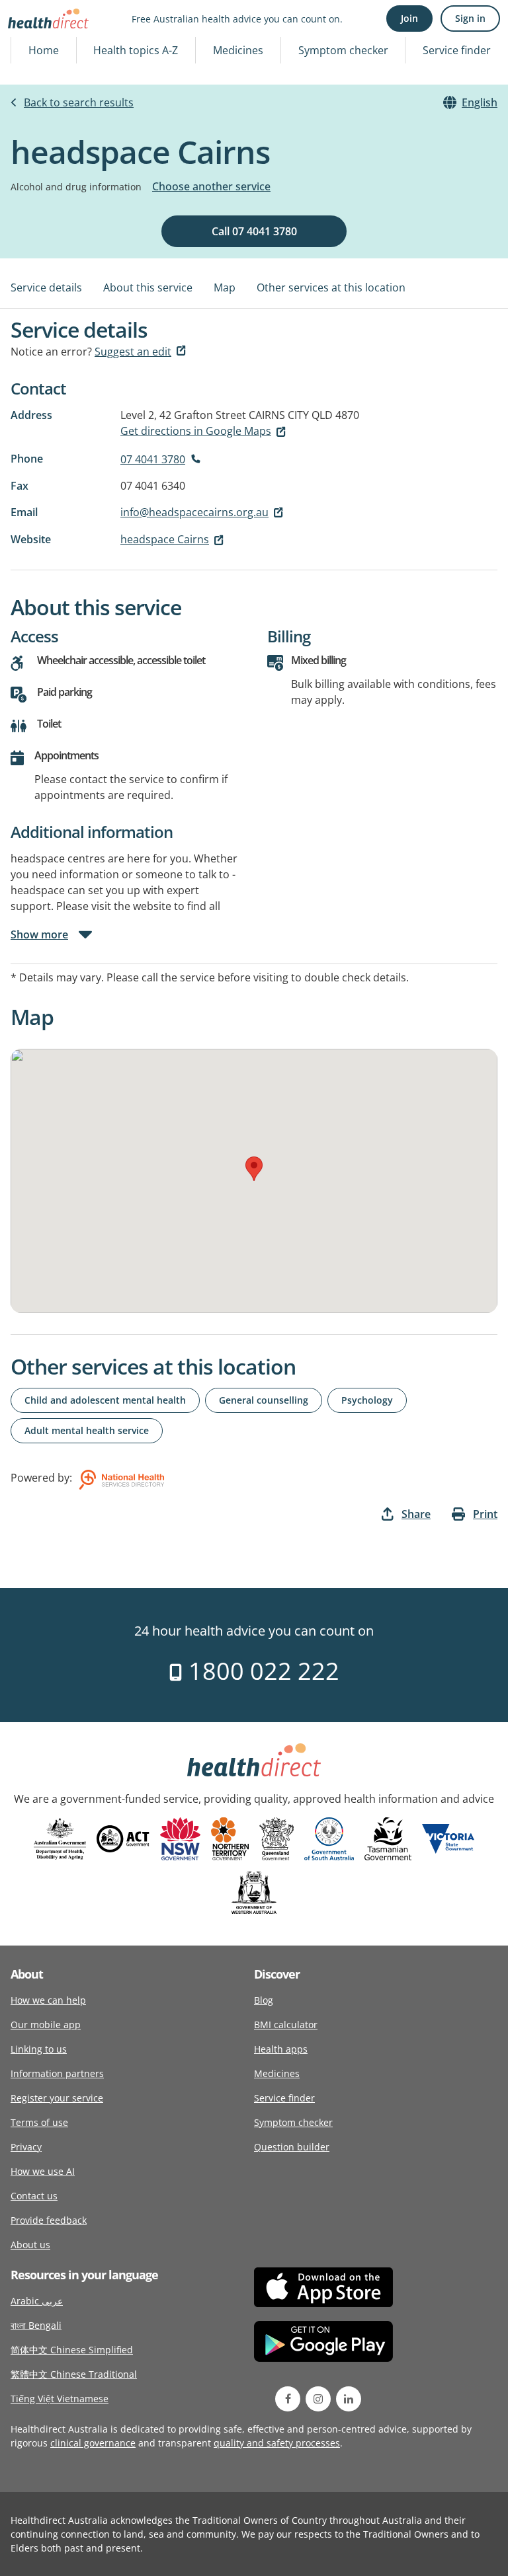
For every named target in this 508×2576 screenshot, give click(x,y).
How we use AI (43, 2171)
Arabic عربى (37, 2301)
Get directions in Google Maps (196, 431)
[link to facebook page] (288, 2399)
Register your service (57, 2098)
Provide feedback (49, 2220)
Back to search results (79, 102)
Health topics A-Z (136, 50)
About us (30, 2245)
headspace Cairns (165, 539)
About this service (148, 287)
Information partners (57, 2073)
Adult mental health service (87, 1430)
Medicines (238, 50)
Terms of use (39, 2122)
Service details (46, 287)
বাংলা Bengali (36, 2325)
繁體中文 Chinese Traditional (74, 2374)
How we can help (48, 2000)
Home (44, 50)
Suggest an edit (133, 352)
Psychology (367, 1400)
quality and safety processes (277, 2443)
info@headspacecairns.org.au (194, 512)
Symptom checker (343, 50)
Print (485, 1514)
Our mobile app (46, 2025)
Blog (264, 2000)
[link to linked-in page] (349, 2399)
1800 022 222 (261, 1671)
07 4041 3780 (153, 459)
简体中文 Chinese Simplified (72, 2350)
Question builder (292, 2147)
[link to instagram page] (318, 2399)
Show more (39, 934)
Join (409, 18)
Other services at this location (331, 287)
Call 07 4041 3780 (254, 231)
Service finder (457, 50)
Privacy (26, 2147)
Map (225, 287)
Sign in (470, 18)
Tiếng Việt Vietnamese (60, 2399)
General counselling (264, 1400)
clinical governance (93, 2443)
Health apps (281, 2049)
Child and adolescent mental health (105, 1400)
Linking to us (39, 2049)
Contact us (34, 2196)
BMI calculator (286, 2025)
